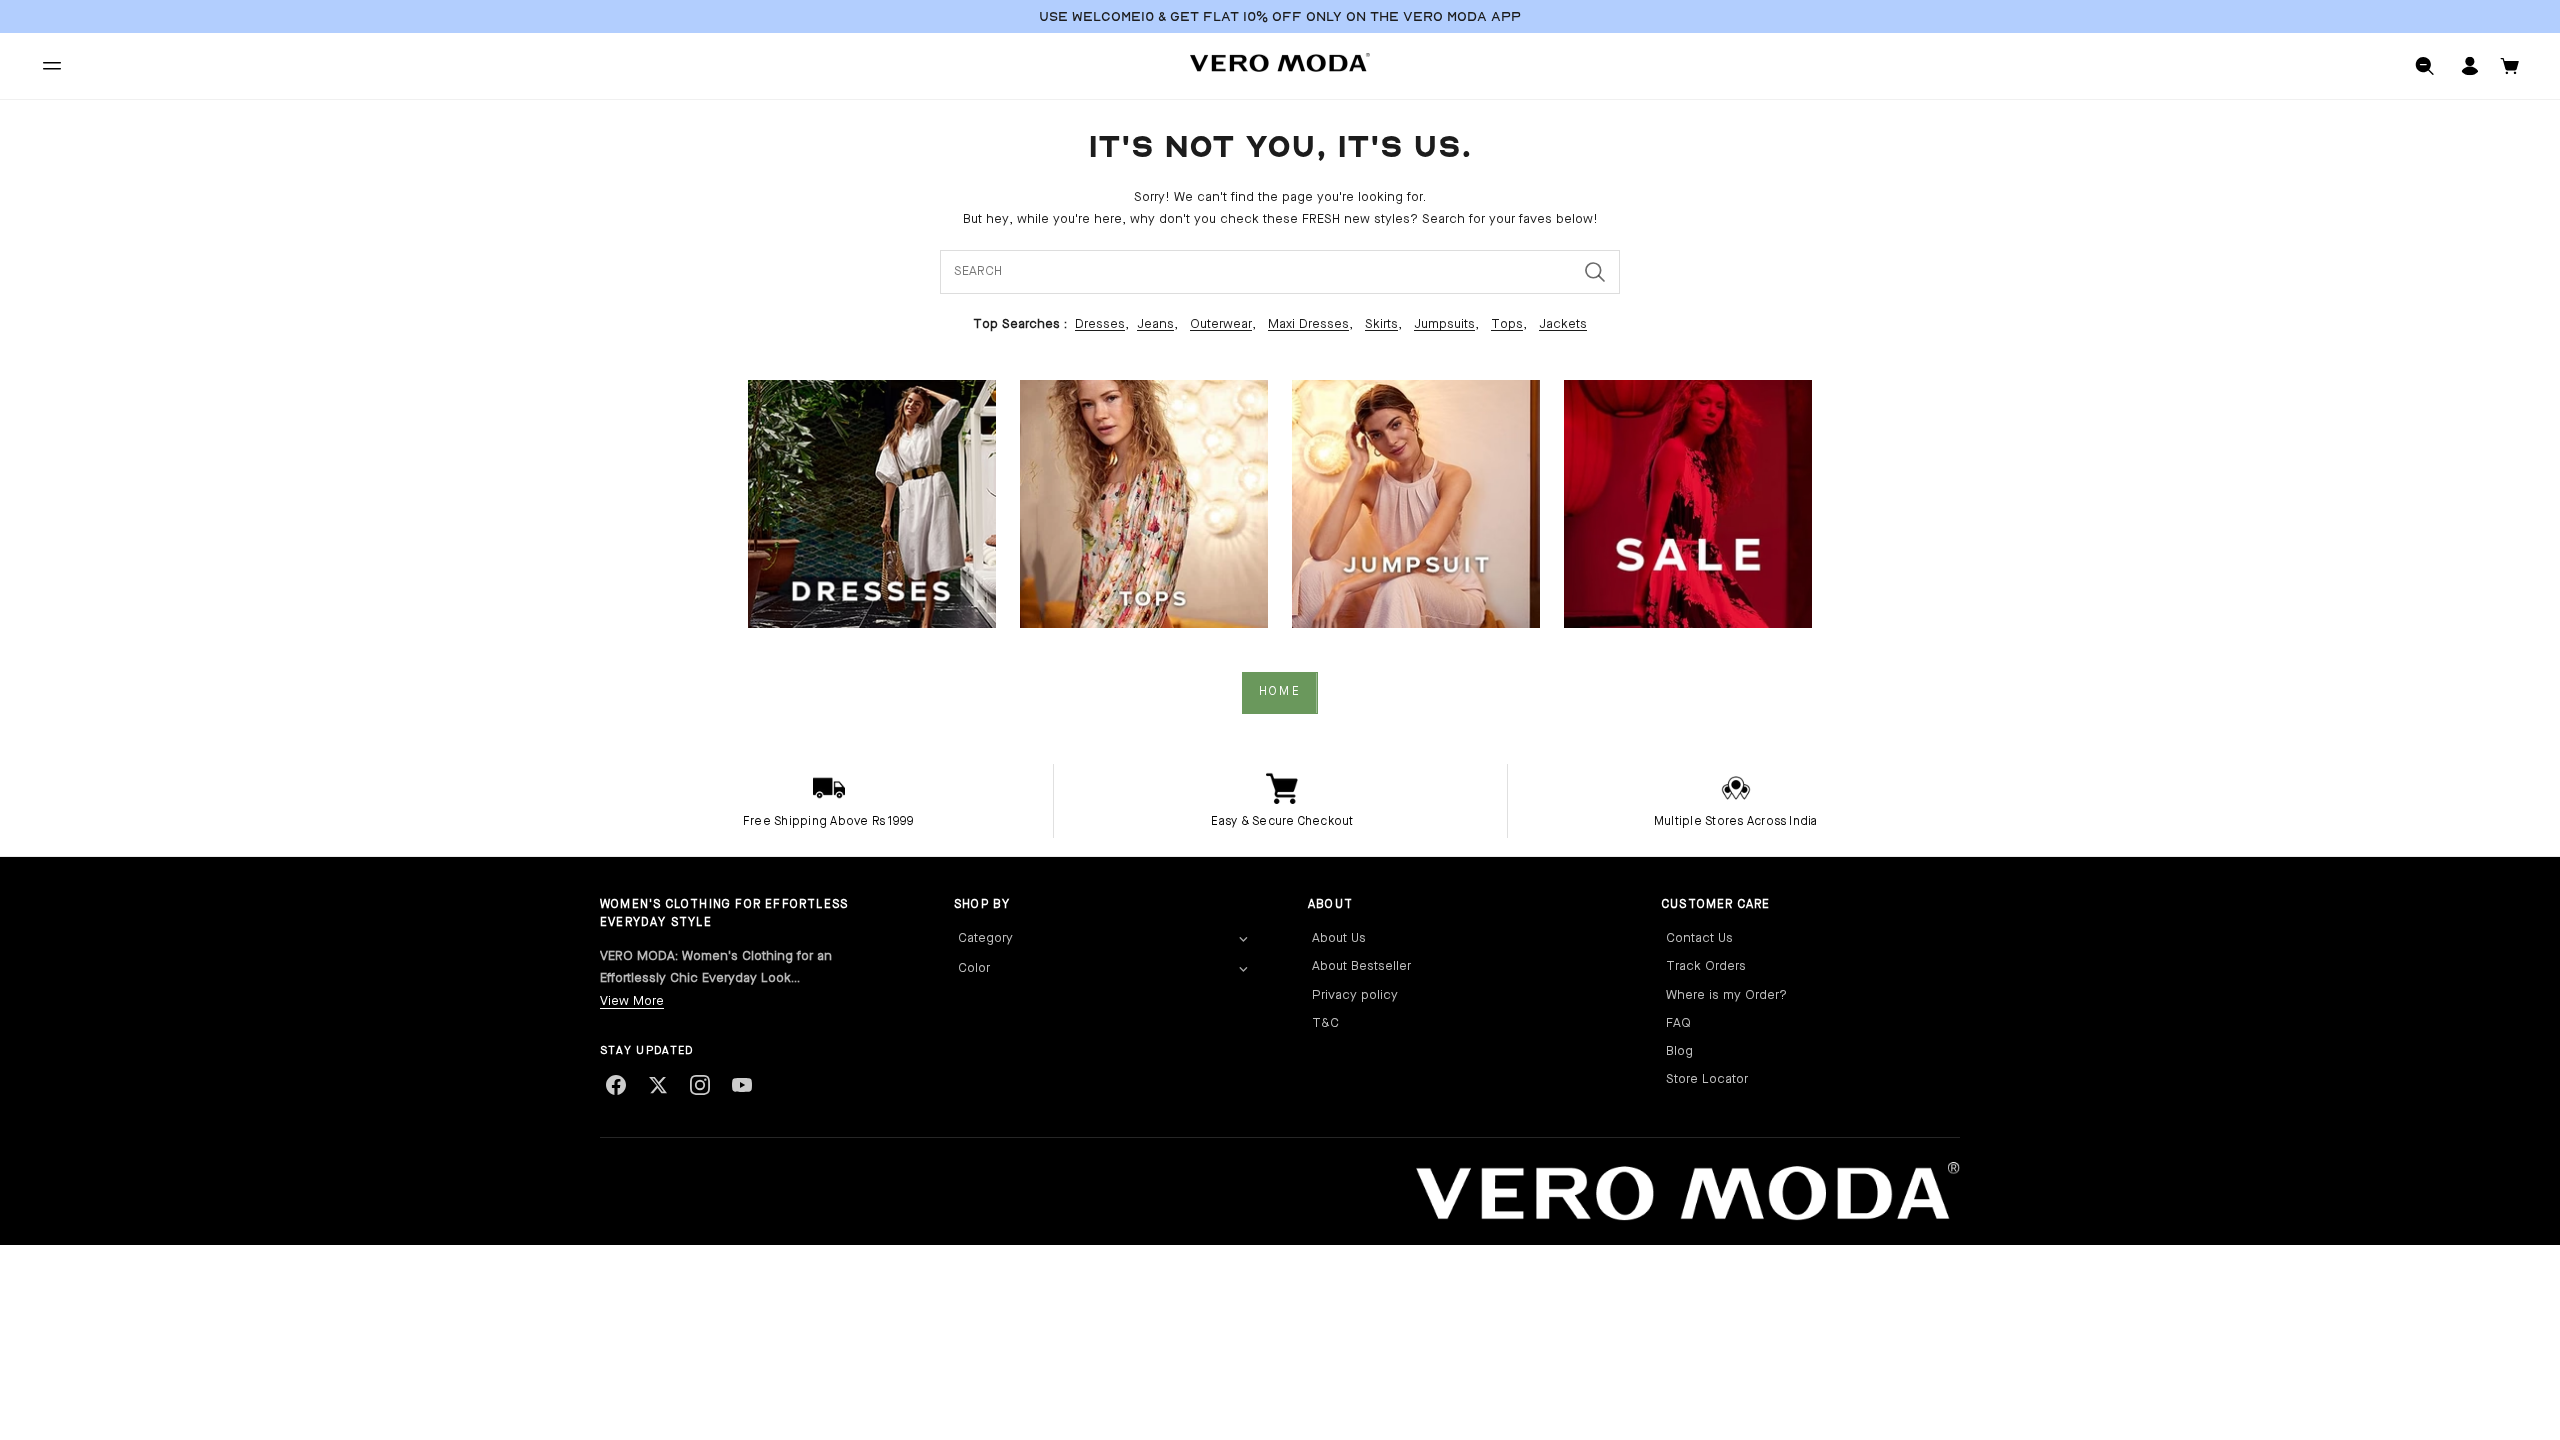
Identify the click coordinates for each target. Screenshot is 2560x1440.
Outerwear (1221, 324)
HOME (1280, 692)
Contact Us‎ (1699, 938)
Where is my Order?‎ (1726, 995)
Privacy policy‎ (1355, 995)
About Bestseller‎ (1361, 966)
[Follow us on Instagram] (700, 1085)
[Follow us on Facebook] (616, 1085)
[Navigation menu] (52, 66)
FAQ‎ (1678, 1023)
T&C (1325, 1023)
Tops (1507, 324)
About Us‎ (1339, 938)
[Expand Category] (1243, 940)
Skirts (1381, 324)
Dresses (1100, 324)
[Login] (2470, 66)
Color (974, 968)
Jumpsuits (1444, 324)
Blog (1679, 1051)
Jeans (1155, 324)
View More (632, 1001)
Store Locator (1707, 1079)
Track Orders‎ (1706, 966)
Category (985, 938)
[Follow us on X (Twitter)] (658, 1085)
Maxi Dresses (1308, 324)
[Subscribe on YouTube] (742, 1085)
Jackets (1563, 324)
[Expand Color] (1243, 970)
